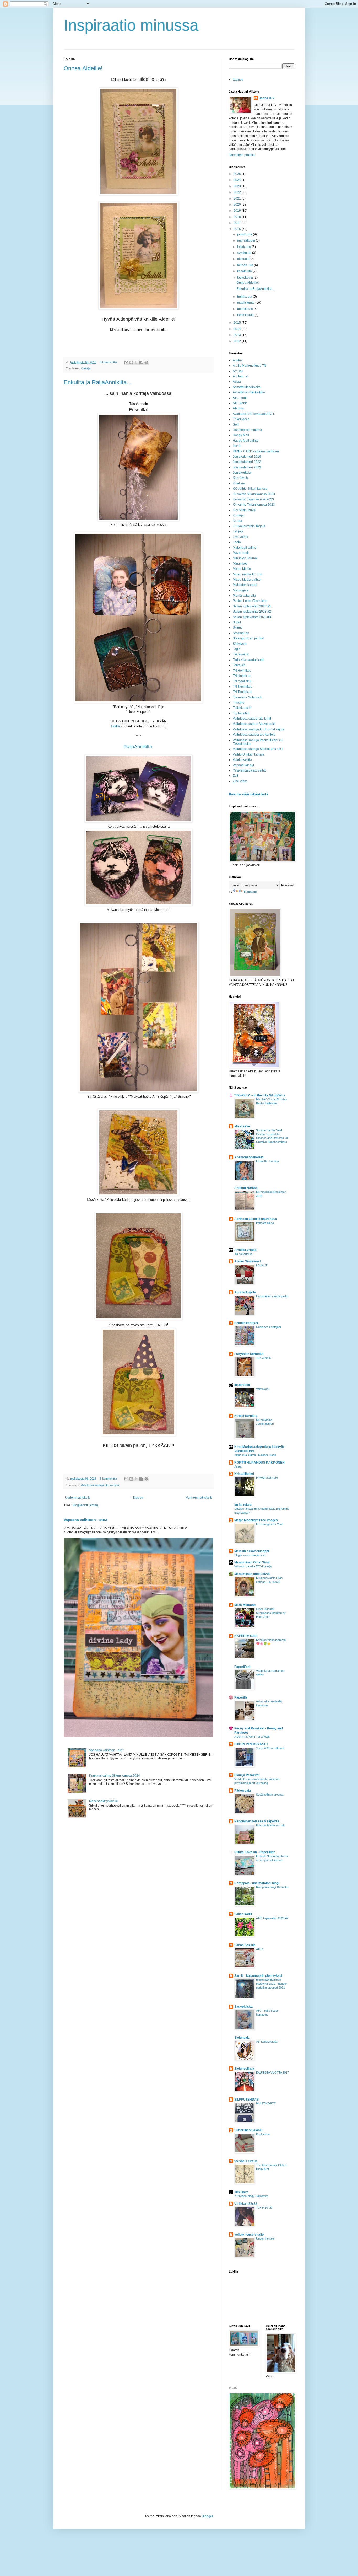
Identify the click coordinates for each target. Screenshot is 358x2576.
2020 (238, 205)
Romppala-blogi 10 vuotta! (273, 1887)
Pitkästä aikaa (265, 1223)
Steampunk (241, 633)
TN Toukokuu (242, 692)
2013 (238, 335)
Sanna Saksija (245, 1945)
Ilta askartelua (243, 1254)
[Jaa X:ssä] (136, 362)
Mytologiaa (241, 590)
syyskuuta (245, 253)
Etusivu (138, 1498)
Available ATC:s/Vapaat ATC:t (253, 414)
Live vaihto (240, 537)
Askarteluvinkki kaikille (249, 392)
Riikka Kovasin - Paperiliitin (255, 1852)
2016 (238, 229)
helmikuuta (245, 309)
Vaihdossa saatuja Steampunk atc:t (258, 749)
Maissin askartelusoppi (252, 1551)
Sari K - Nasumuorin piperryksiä (258, 1976)
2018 (238, 217)
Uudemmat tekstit (77, 1498)
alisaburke (242, 1126)
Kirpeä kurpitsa (246, 1416)
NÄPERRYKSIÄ (246, 1636)
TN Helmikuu (242, 671)
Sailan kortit (243, 1914)
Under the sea (265, 2238)
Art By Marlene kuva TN (249, 366)
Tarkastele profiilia (242, 155)
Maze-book (241, 553)
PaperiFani (242, 1667)
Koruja (237, 521)
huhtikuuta (245, 297)
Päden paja (243, 1791)
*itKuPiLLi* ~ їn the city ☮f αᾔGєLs (260, 1095)
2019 (238, 211)
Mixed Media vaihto (247, 580)
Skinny (238, 628)
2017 (238, 223)
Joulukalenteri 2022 (247, 462)
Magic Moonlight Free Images (256, 1520)
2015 (238, 323)
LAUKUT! (262, 1265)
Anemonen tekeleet (249, 1157)
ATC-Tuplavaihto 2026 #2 (272, 1918)
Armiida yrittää (245, 1250)
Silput (237, 622)
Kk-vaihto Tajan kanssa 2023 (253, 499)
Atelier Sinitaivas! (248, 1261)
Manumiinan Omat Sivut (252, 1562)
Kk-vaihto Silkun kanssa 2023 (254, 494)
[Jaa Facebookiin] (141, 362)
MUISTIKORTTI (266, 2103)
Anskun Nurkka (246, 1188)
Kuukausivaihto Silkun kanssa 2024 (115, 1776)
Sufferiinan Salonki (248, 2130)
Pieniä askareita (244, 596)
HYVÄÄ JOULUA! (267, 1478)
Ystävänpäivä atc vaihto (250, 770)
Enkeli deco (241, 419)
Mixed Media (242, 569)
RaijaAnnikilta (138, 747)
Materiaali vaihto (245, 548)
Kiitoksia (239, 483)
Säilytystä (240, 644)
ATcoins (238, 408)
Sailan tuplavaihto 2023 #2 (252, 612)
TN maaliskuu (243, 681)
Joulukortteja (242, 473)
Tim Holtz (241, 2192)
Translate (250, 892)
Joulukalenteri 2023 (247, 467)
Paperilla (241, 1697)
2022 (238, 192)
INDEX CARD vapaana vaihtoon (256, 451)
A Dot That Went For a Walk (252, 1737)
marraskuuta (246, 240)
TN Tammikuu (243, 687)
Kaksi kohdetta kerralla (271, 1825)
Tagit (236, 649)
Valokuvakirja (242, 760)
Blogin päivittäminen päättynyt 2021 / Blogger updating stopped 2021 (272, 1984)
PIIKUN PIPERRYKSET (251, 1744)
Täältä (115, 726)
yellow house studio (249, 2235)
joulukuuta (245, 234)
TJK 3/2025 (263, 1358)
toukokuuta (245, 277)
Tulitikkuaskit (242, 708)
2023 (238, 186)
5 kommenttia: (109, 1479)
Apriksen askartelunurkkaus (256, 1219)
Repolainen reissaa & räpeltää (257, 1821)
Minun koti (240, 564)
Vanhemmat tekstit (199, 1498)
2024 (238, 180)
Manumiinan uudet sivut (252, 1574)
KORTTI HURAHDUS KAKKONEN (259, 1463)
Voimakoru (263, 1389)
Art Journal (240, 376)
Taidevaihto (241, 654)
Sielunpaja (242, 2038)
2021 (238, 199)
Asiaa (237, 382)
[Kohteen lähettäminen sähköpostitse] (126, 362)
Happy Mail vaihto (246, 441)
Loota (237, 542)
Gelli (236, 425)
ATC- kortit (240, 398)
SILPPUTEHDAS (246, 2100)
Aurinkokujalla (245, 1292)
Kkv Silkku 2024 (244, 510)
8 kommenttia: (109, 362)
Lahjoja (238, 531)
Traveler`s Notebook (247, 697)
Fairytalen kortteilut (249, 1354)
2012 (238, 341)
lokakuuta (245, 247)
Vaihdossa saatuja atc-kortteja (100, 1485)
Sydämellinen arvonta (270, 1795)
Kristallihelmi (244, 1474)
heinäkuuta (246, 265)
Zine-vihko (240, 781)
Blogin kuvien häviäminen (250, 1555)
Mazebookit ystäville (104, 1801)
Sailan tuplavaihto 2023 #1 (252, 606)
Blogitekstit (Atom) (85, 1505)
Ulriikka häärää (246, 2204)
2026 (238, 174)
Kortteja (86, 368)
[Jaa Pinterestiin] (146, 362)
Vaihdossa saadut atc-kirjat (252, 719)
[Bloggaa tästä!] (131, 362)
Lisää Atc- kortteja (267, 1161)
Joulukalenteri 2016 (247, 457)
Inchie (237, 446)
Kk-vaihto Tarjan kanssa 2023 (254, 505)
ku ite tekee (243, 1505)
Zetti (236, 776)
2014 (238, 329)
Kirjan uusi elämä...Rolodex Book (255, 1455)
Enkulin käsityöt (246, 1323)
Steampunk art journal (248, 638)
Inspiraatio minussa (131, 25)
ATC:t (260, 1949)
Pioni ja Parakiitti (247, 1775)
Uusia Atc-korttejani (268, 1327)
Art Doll (238, 371)
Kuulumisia (263, 2134)
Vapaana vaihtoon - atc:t (86, 1520)
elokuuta (244, 259)
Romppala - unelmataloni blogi (257, 1883)
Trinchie (238, 703)
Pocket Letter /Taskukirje (250, 601)
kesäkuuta (245, 271)
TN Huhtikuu (242, 676)
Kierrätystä (240, 478)
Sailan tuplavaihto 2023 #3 (252, 617)
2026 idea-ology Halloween (251, 2196)
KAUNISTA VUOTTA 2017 (272, 2072)
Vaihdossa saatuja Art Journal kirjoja (259, 729)
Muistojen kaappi (245, 585)
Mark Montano (245, 1605)
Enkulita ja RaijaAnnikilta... (97, 382)
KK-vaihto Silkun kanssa (250, 489)
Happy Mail (241, 435)
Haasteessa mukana (247, 430)
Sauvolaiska (243, 2007)
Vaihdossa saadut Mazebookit (254, 724)
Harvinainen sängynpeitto (272, 1296)
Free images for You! (269, 1524)
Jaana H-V (267, 98)
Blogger (207, 2516)
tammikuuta (246, 315)
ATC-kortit (240, 403)
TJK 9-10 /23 (264, 2208)
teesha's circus (246, 2161)
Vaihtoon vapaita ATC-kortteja (253, 1566)
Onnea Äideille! (83, 68)
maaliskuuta (246, 303)
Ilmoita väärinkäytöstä (249, 794)
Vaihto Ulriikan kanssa (249, 754)
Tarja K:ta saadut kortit (248, 660)
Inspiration (242, 1385)
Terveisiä (239, 665)
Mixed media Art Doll (247, 574)
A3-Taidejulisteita (267, 2042)
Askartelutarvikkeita (247, 387)
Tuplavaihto (241, 713)
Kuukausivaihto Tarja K (249, 526)
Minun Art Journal (245, 558)
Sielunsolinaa (244, 2069)
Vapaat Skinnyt (243, 765)
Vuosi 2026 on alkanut (270, 1748)
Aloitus (238, 360)
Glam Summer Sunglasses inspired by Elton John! (271, 1613)
